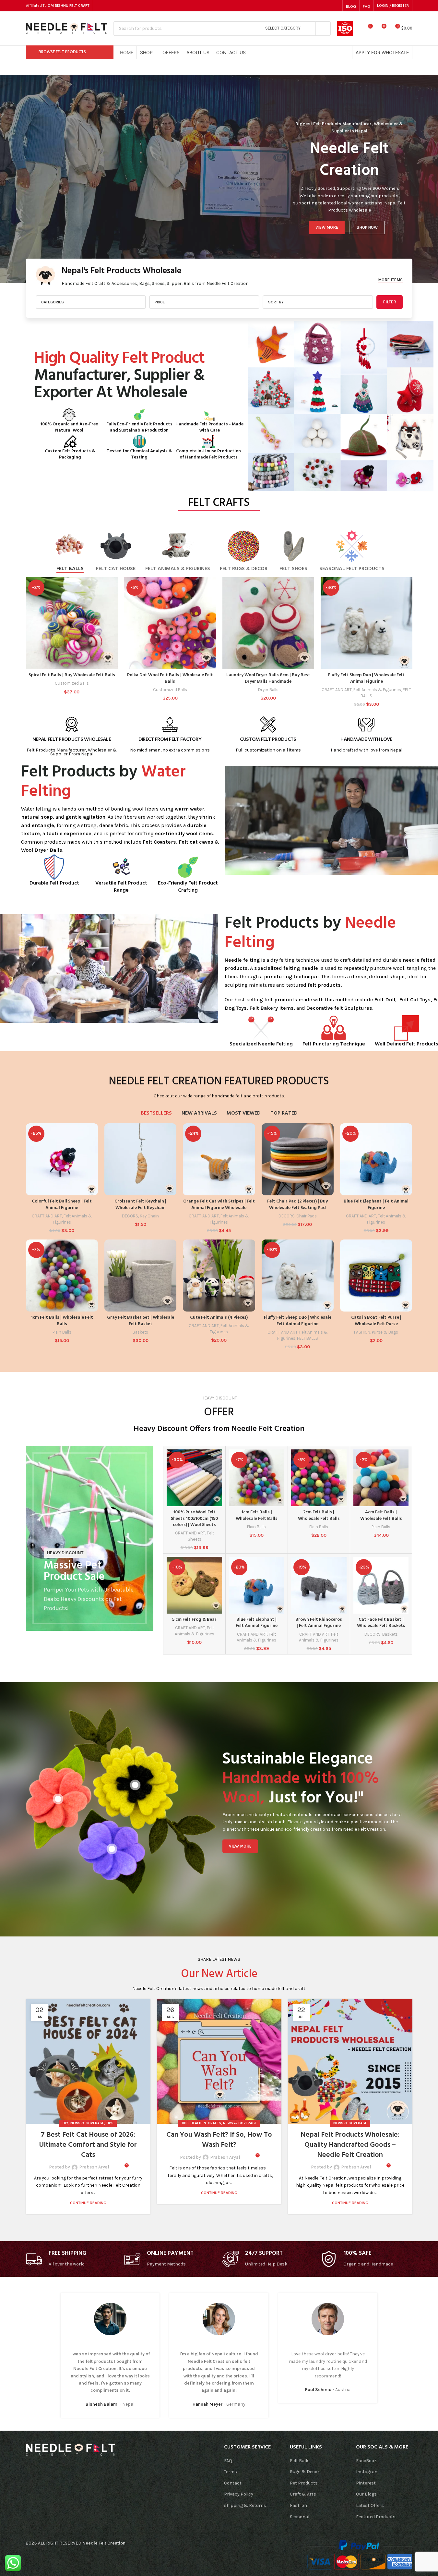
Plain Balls (62, 1332)
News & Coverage (87, 2123)
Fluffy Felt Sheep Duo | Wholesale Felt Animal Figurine (366, 678)
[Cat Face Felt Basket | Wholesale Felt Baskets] (381, 1585)
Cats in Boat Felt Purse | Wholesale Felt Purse (376, 1321)
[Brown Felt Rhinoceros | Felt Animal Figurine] (319, 1585)
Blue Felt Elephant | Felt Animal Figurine (376, 1205)
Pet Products (304, 2483)
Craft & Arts (303, 2494)
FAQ (228, 2461)
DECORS (130, 1216)
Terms (231, 2472)
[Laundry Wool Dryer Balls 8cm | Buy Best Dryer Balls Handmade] (268, 623)
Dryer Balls (268, 690)
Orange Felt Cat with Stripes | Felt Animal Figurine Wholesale (219, 1205)
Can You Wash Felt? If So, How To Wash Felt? (219, 2140)
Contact (233, 2483)
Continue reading (88, 2203)
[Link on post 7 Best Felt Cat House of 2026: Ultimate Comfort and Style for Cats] (88, 2061)
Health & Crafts (206, 2123)
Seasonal (300, 2517)
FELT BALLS (308, 1338)
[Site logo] (66, 28)
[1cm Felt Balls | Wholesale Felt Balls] (62, 1276)
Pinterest (366, 2483)
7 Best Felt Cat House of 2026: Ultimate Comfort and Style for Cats (88, 2145)
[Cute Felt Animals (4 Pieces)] (219, 1276)
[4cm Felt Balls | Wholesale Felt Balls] (381, 1478)
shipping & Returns (245, 2505)
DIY (65, 2123)
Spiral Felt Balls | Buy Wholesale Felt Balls (72, 675)
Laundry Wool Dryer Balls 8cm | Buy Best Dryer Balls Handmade (268, 678)
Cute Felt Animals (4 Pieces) (219, 1318)
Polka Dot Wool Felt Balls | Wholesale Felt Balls (170, 678)
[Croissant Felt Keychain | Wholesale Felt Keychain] (140, 1159)
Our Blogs (366, 2494)
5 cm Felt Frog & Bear (194, 1620)
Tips (110, 2123)
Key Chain (149, 1216)
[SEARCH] (323, 29)
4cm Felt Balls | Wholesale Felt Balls (381, 1515)
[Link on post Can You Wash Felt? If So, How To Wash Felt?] (219, 2061)
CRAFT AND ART (337, 690)
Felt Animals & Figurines (377, 690)
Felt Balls (300, 2461)
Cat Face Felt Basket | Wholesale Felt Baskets (381, 1623)
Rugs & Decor (305, 2472)
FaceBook (366, 2461)
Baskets (140, 1332)
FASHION (362, 1332)
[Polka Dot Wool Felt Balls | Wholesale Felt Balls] (170, 623)
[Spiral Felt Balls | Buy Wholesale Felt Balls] (72, 623)
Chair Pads (307, 1216)
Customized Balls (72, 683)
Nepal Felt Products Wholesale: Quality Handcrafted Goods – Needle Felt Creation (350, 2145)
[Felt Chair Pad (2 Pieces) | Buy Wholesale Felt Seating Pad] (298, 1159)
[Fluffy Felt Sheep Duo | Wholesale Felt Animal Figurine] (367, 623)
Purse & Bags (385, 1332)
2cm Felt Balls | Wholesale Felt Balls (319, 1515)
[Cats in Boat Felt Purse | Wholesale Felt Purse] (376, 1276)
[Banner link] (90, 1538)
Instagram (367, 2472)
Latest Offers (370, 2505)
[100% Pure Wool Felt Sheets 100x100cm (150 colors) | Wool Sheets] (194, 1478)
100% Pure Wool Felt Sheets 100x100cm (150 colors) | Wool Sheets (194, 1519)
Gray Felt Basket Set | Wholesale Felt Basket (141, 1321)
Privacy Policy (239, 2494)
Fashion (298, 2505)
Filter (390, 302)
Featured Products (376, 2517)
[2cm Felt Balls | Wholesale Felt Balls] (319, 1478)
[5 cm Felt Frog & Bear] (194, 1585)
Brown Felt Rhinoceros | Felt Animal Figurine (319, 1623)
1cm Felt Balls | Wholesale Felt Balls (62, 1321)
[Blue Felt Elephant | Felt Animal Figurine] (376, 1159)
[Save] (115, 2167)
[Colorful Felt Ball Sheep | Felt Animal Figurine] (62, 1159)
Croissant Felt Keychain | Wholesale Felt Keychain (140, 1205)
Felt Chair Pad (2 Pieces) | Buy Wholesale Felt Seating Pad (297, 1205)
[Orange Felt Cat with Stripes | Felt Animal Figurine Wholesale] (219, 1159)
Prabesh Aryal (94, 2167)
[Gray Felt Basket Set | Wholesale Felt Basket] (140, 1276)
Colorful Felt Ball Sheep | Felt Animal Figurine (62, 1205)
